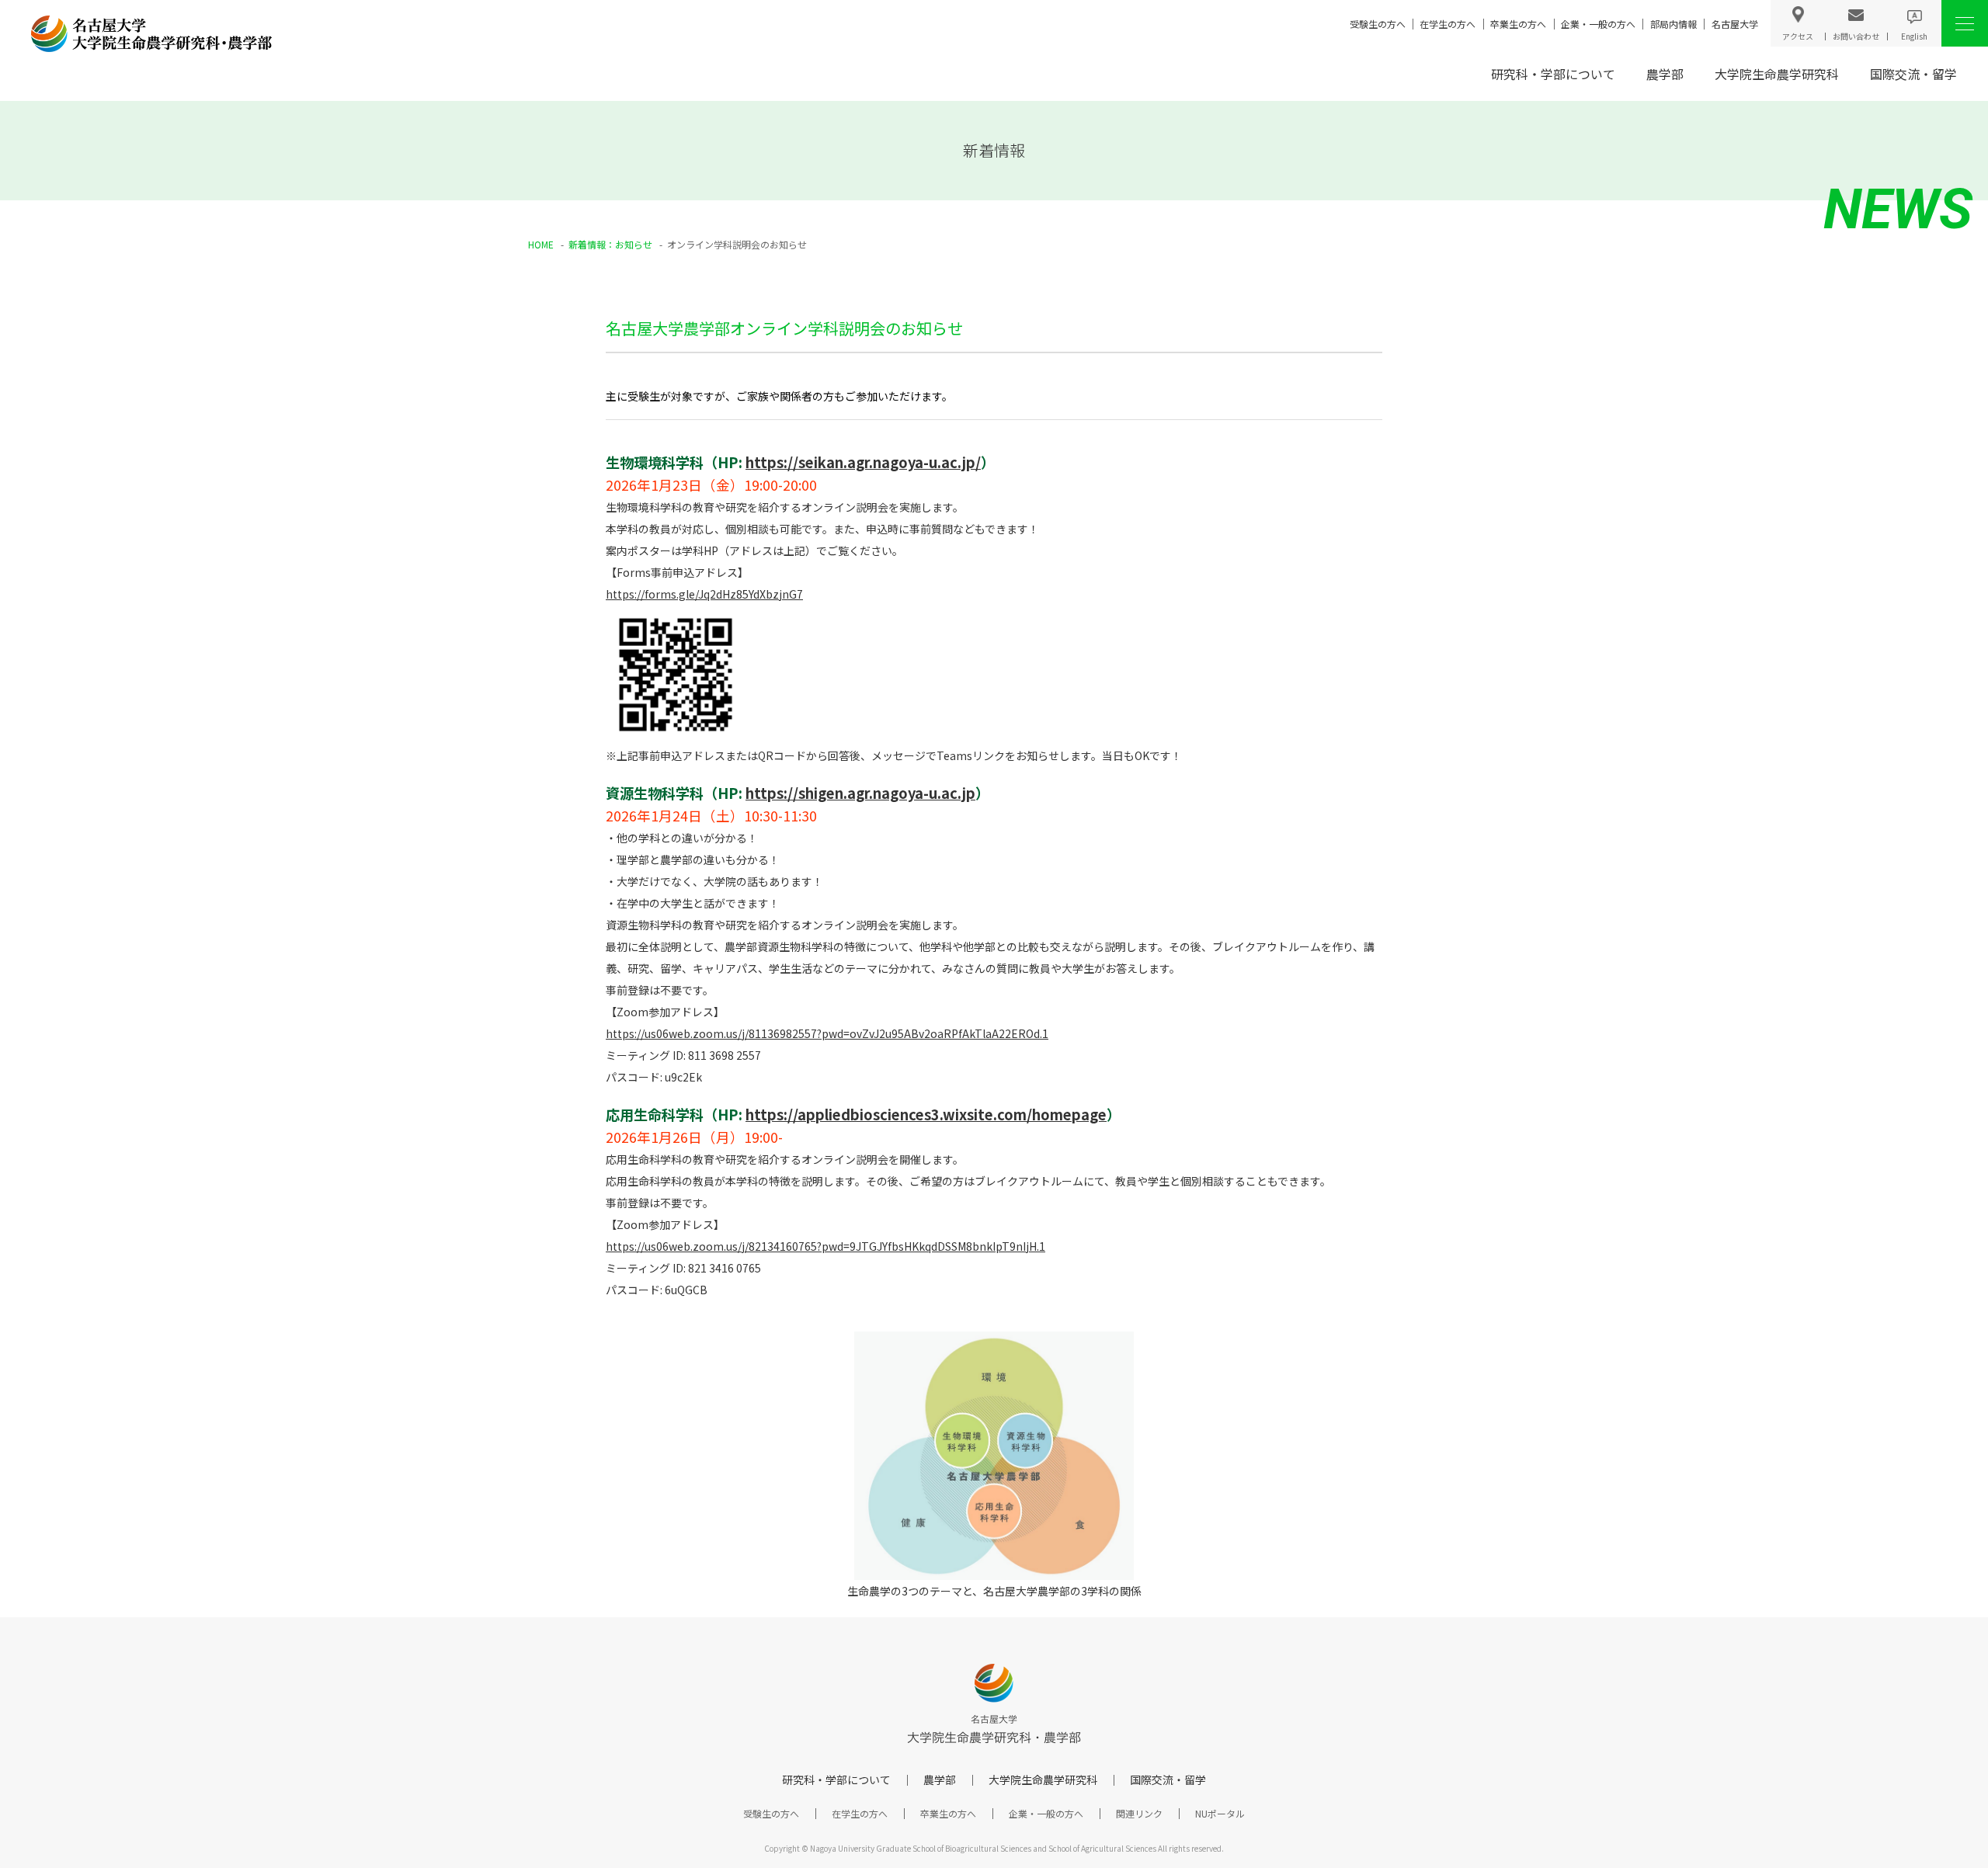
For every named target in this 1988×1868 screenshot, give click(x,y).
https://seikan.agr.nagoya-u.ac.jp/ (863, 462)
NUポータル (1220, 1813)
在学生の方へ (1448, 24)
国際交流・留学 (1913, 74)
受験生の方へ (1378, 24)
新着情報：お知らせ (610, 244)
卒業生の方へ (1518, 24)
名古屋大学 (1735, 24)
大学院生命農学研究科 (1777, 74)
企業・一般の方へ (1598, 24)
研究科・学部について (1553, 74)
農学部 (1665, 74)
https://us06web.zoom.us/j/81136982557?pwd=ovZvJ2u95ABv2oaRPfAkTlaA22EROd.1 (827, 1033)
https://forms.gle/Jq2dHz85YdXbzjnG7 (704, 594)
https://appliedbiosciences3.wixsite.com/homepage (926, 1114)
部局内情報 (1673, 24)
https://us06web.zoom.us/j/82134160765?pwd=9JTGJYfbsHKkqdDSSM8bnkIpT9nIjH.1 (825, 1246)
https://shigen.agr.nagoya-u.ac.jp (860, 793)
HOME (541, 244)
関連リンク (1139, 1813)
